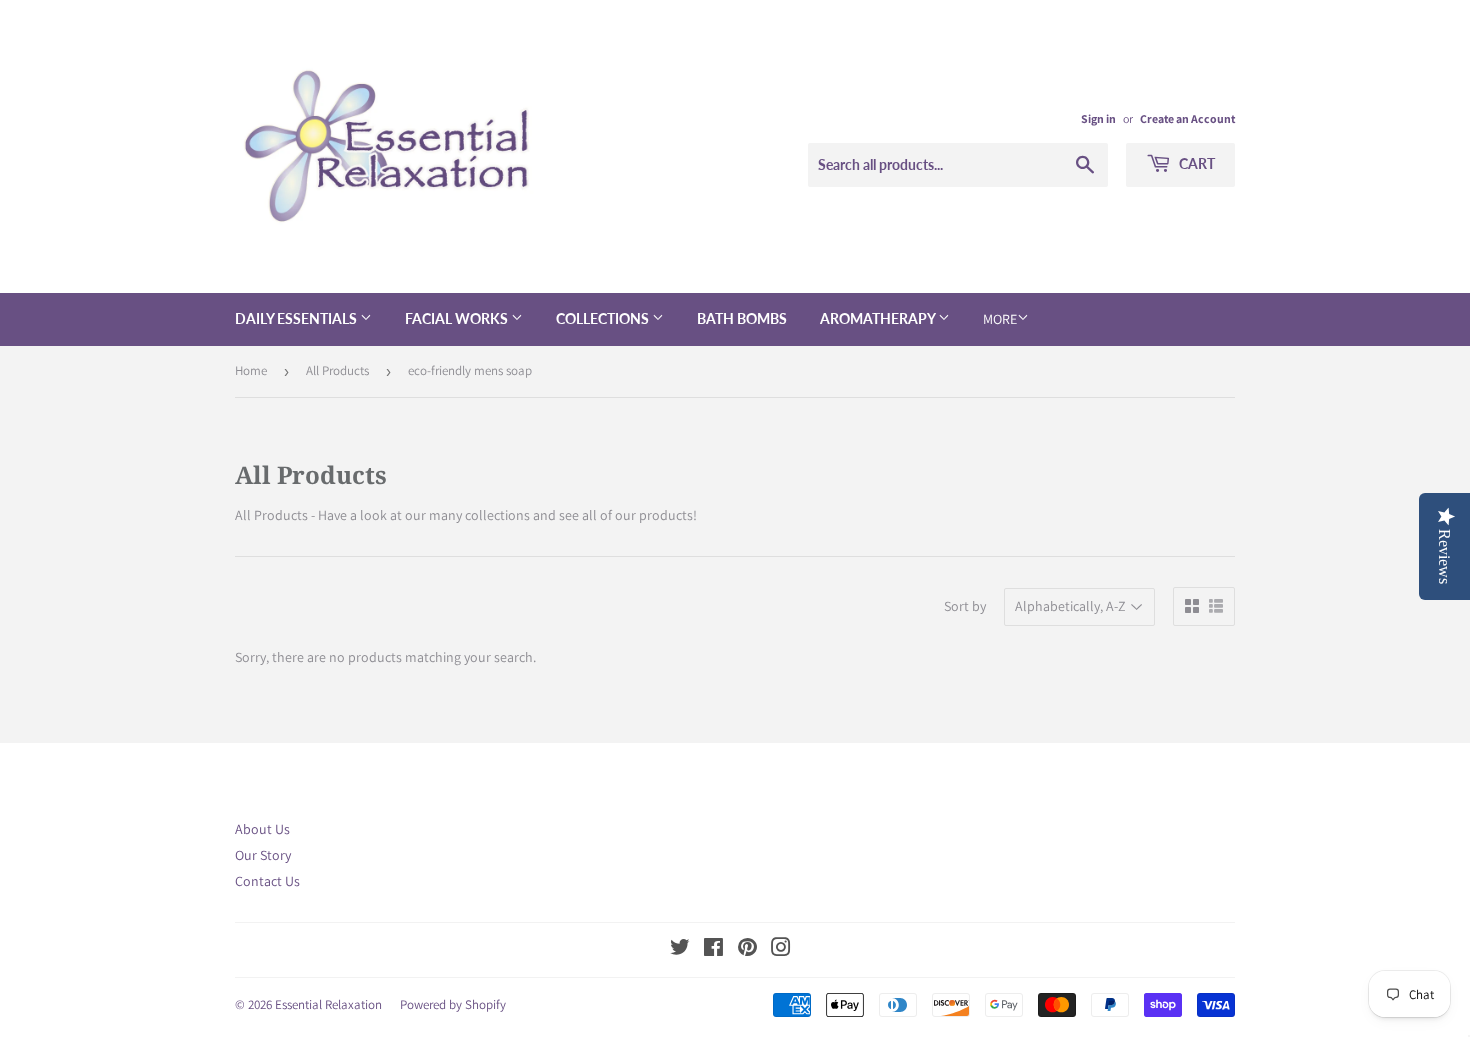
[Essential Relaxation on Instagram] (781, 950)
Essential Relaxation (328, 1004)
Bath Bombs (742, 318)
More (1000, 319)
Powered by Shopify (453, 1004)
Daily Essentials (297, 318)
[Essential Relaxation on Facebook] (713, 950)
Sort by (965, 606)
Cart (1195, 163)
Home (251, 370)
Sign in (1098, 118)
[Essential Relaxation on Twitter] (680, 950)
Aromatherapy (879, 318)
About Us (262, 829)
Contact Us (267, 881)
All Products (337, 370)
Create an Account (1187, 118)
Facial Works (458, 318)
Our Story (263, 855)
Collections (604, 318)
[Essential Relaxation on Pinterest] (747, 950)
